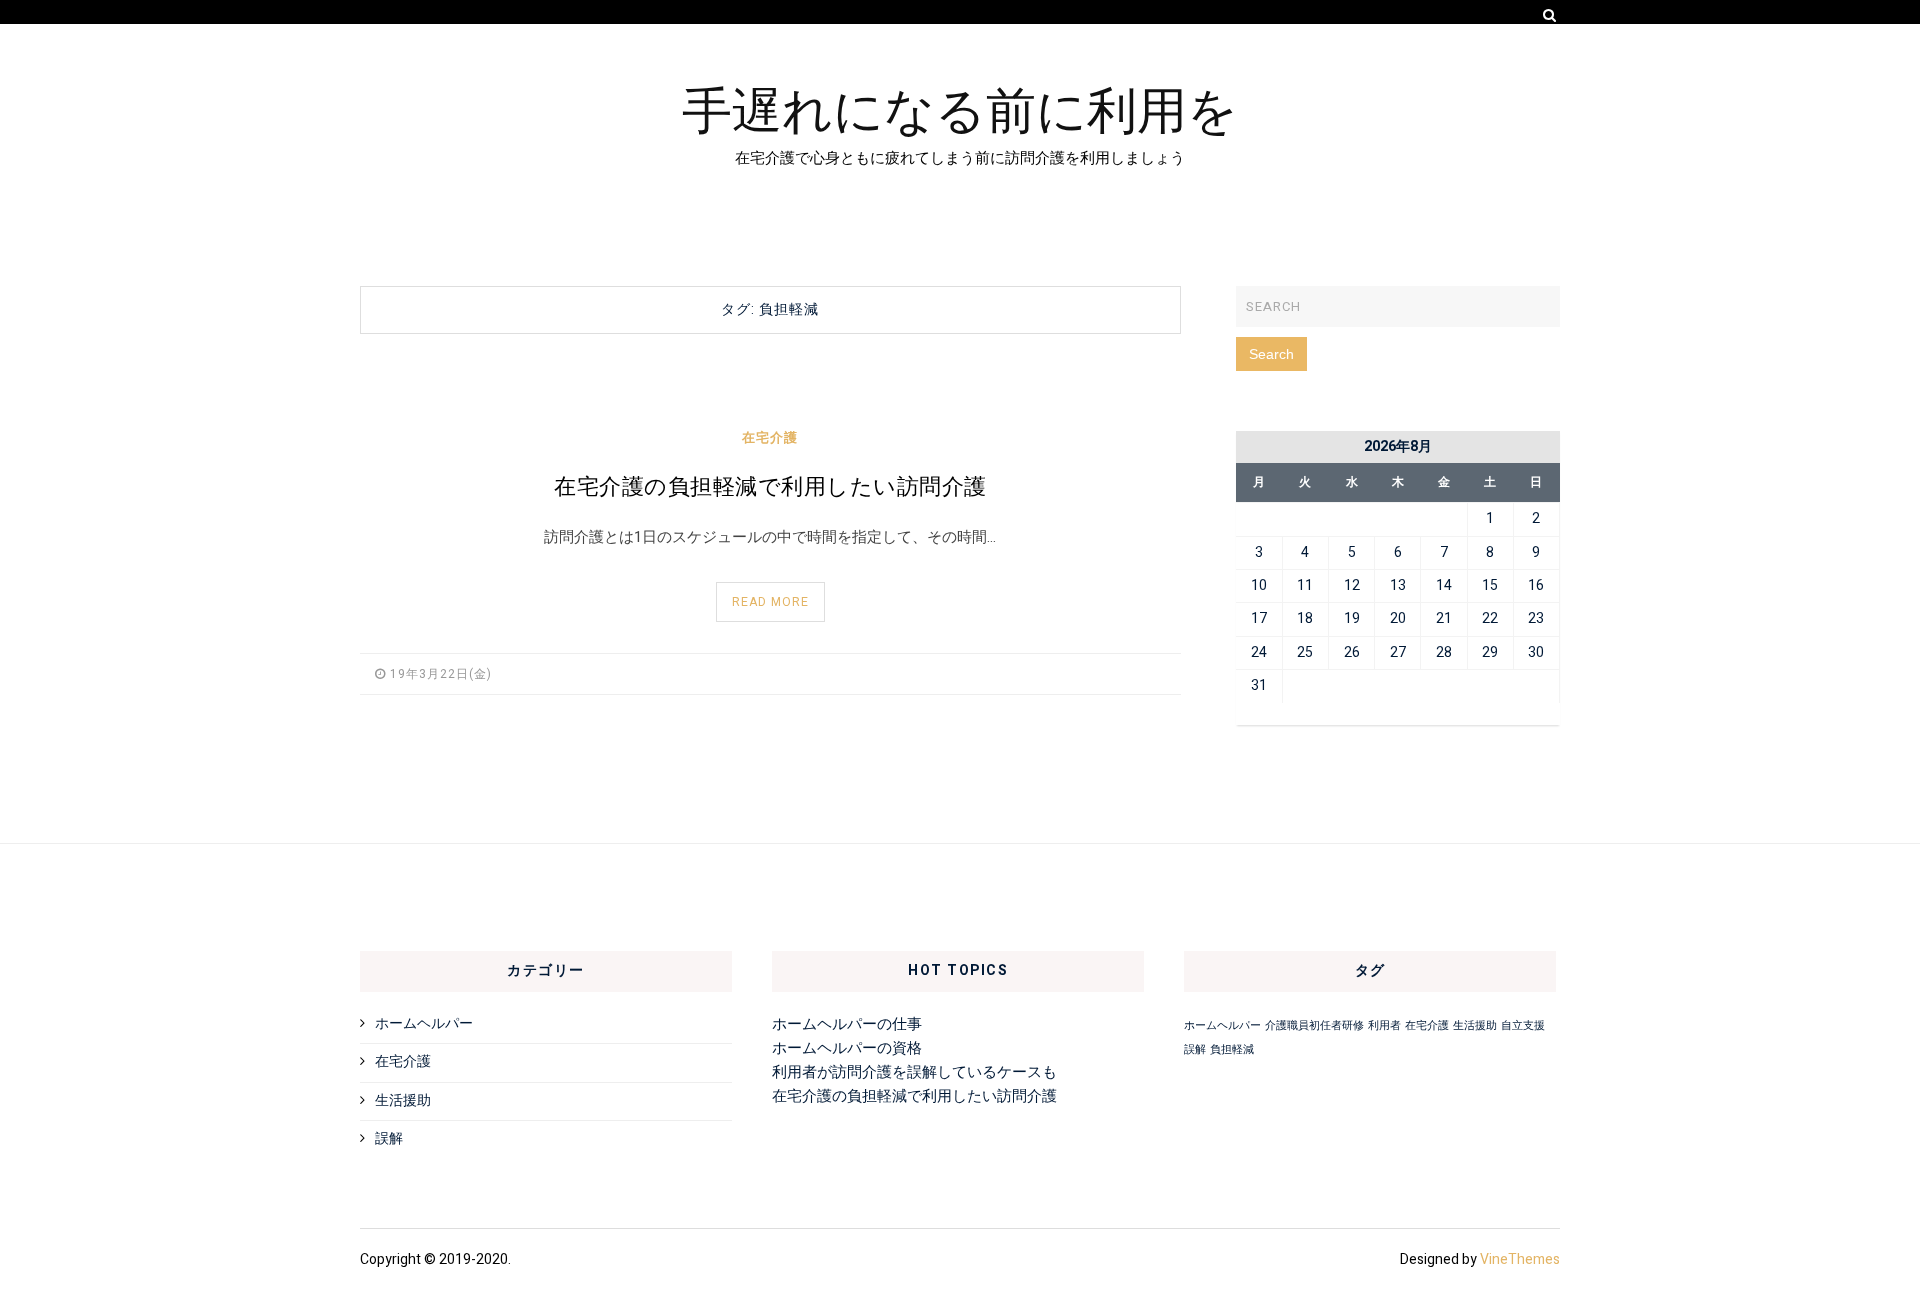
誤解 (389, 1138)
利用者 (1384, 1025)
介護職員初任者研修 (1314, 1025)
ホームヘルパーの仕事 (847, 1024)
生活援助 (403, 1100)
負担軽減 (1232, 1049)
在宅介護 (770, 437)
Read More (770, 602)
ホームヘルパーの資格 (847, 1048)
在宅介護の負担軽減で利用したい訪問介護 (770, 487)
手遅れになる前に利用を (960, 107)
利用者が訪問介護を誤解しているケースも (914, 1072)
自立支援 (1523, 1025)
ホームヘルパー (424, 1023)
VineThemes (1520, 1259)
